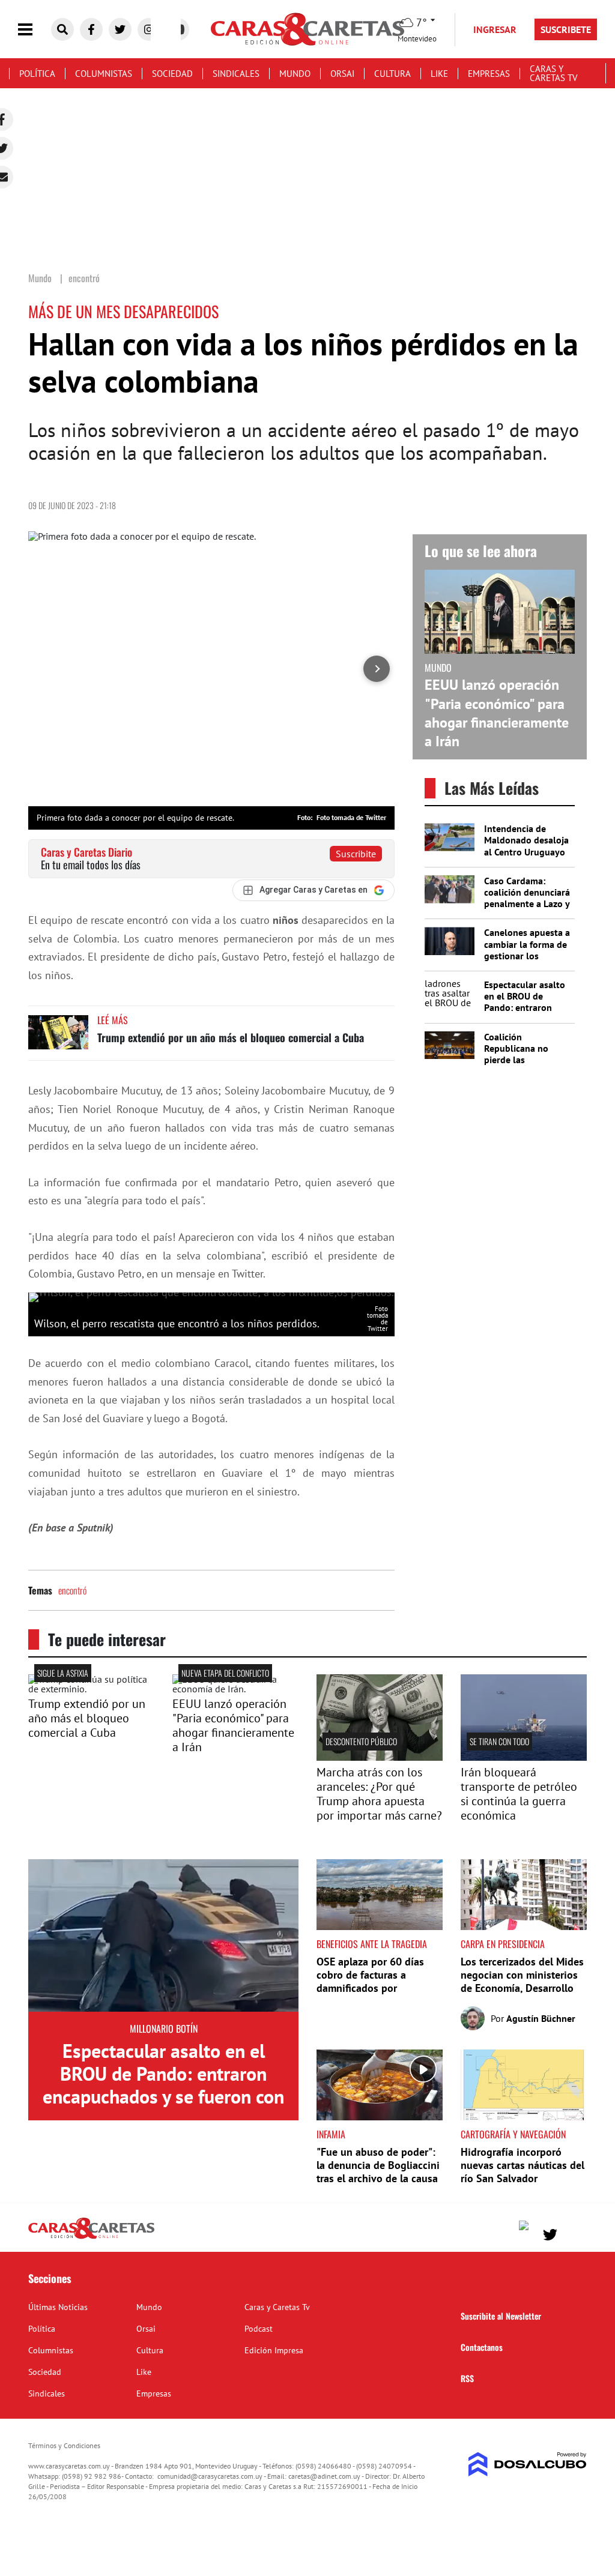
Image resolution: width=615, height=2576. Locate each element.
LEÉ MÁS (113, 1020)
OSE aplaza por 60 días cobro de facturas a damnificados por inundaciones (370, 1981)
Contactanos (482, 2347)
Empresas (489, 74)
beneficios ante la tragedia (372, 1944)
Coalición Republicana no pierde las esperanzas (516, 1054)
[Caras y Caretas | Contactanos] (573, 2233)
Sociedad (172, 74)
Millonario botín (164, 2029)
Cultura (392, 74)
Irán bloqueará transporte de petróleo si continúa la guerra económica (519, 1794)
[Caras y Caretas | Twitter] (120, 29)
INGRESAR (495, 29)
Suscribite (356, 854)
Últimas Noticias (58, 2307)
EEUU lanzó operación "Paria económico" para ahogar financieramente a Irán (497, 713)
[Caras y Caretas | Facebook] (91, 29)
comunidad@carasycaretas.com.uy (210, 2476)
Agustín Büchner (541, 2018)
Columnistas (104, 74)
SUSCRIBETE (566, 29)
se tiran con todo (499, 1741)
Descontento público (361, 1741)
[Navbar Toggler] (34, 30)
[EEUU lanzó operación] (235, 1689)
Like (439, 74)
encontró (72, 1590)
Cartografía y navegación (513, 2134)
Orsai (342, 74)
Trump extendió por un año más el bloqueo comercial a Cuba (231, 1037)
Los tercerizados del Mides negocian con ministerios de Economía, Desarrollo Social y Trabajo (522, 1981)
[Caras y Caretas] (91, 2238)
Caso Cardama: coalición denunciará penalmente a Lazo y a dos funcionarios (527, 898)
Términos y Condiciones (64, 2445)
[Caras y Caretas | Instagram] (149, 29)
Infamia (331, 2134)
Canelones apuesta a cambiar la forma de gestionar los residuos (527, 950)
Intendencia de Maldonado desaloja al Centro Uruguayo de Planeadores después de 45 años (526, 852)
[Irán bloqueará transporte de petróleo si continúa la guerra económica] (524, 1757)
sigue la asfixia (63, 1673)
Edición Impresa (274, 2350)
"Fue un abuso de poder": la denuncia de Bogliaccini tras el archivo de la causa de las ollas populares (378, 2171)
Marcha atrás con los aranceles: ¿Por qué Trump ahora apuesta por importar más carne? (379, 1794)
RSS (467, 2378)
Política (37, 74)
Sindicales (236, 74)
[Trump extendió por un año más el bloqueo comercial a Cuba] (58, 1038)
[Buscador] (62, 29)
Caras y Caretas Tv (554, 73)
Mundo (295, 74)
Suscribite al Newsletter (501, 2316)
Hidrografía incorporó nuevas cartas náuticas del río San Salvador (523, 2165)
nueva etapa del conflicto (225, 1673)
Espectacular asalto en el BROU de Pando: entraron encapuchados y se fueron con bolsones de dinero (527, 1013)
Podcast (259, 2329)
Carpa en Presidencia (503, 1944)
